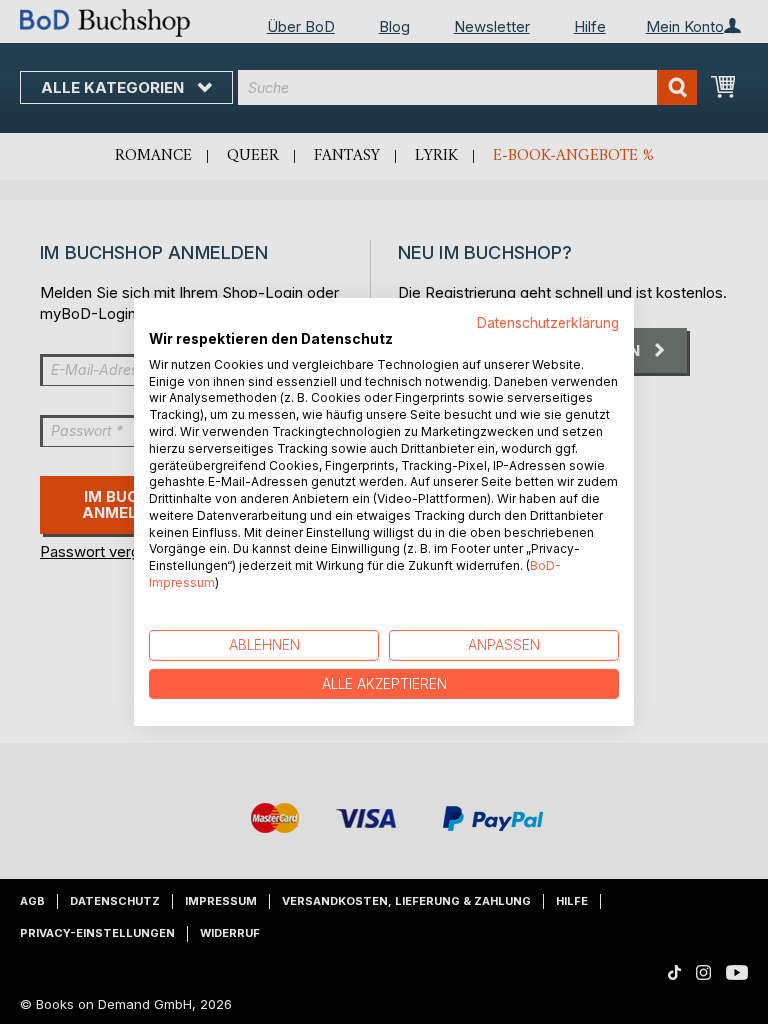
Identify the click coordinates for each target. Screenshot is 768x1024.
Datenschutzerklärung (548, 323)
